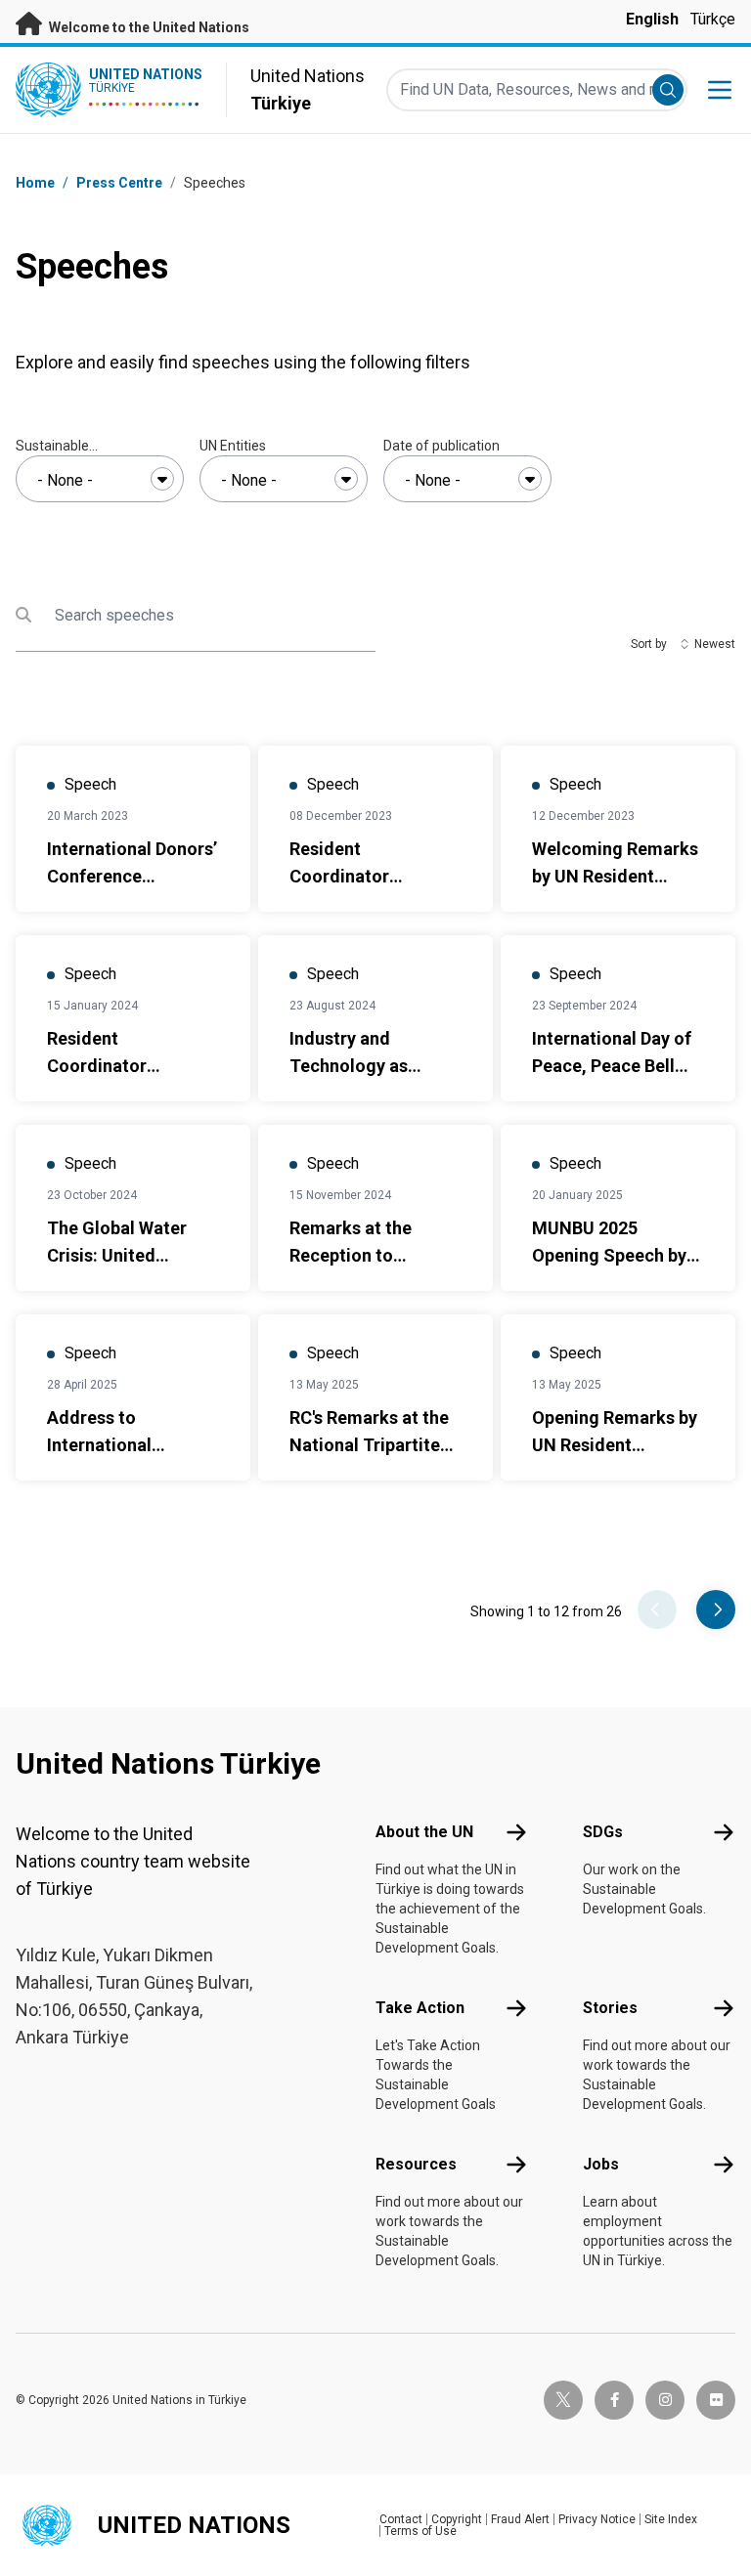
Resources (416, 2164)
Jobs (601, 2164)
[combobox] (100, 479)
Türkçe (713, 19)
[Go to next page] (716, 1610)
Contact (401, 2519)
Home (35, 183)
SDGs (603, 1832)
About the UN (424, 1832)
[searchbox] (100, 481)
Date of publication (442, 446)
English (652, 19)
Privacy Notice (597, 2519)
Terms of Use (420, 2531)
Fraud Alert (520, 2519)
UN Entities (233, 446)
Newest (715, 644)
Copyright (457, 2519)
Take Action (420, 2008)
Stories (610, 2008)
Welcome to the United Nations (148, 27)
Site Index (671, 2519)
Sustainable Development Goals (76, 447)
